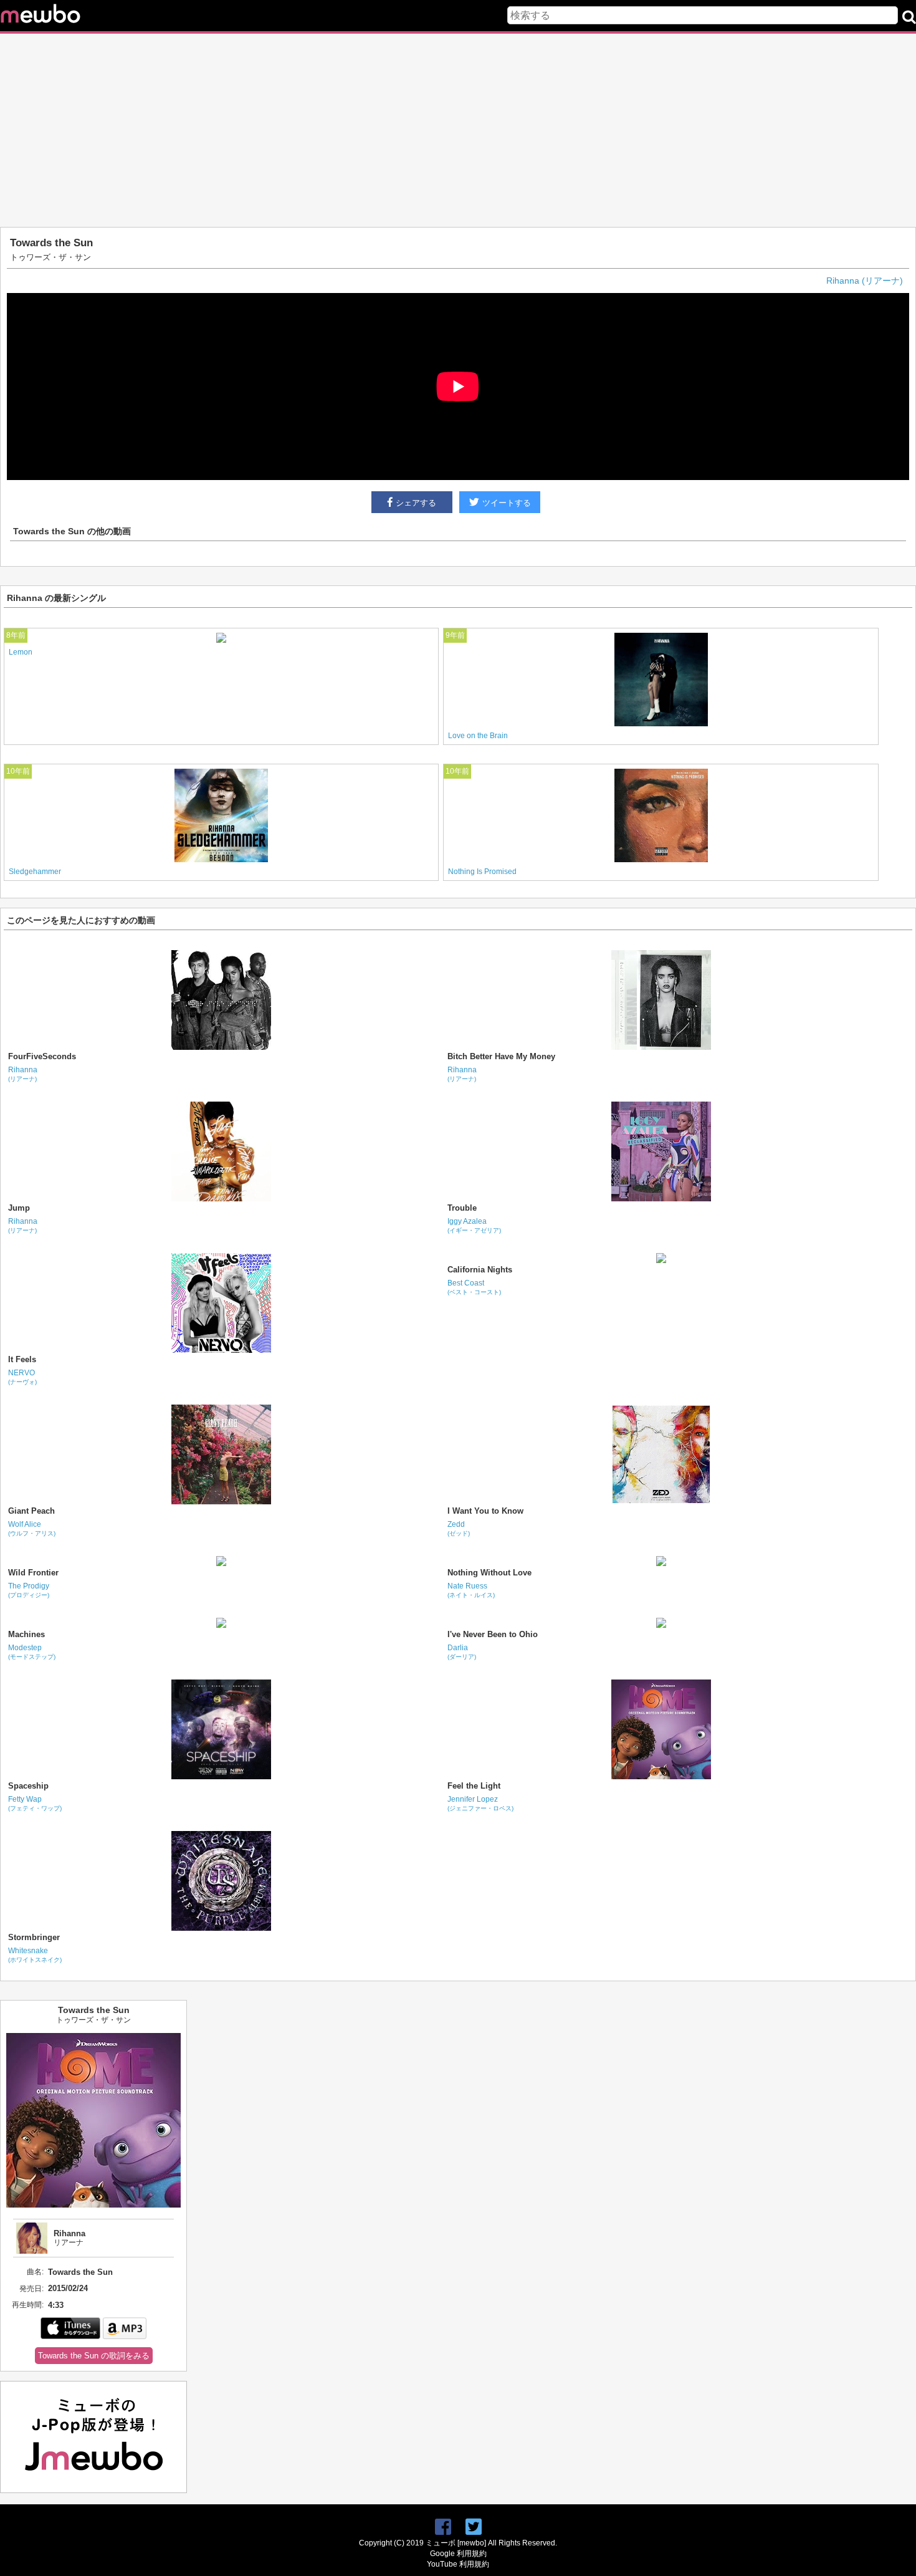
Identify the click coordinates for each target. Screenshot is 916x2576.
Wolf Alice (32, 1528)
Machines (26, 1634)
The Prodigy (29, 1590)
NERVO (22, 1377)
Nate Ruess (471, 1590)
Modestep (32, 1652)
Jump (19, 1208)
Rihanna (23, 1074)
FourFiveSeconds (42, 1056)
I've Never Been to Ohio (493, 1634)
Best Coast (474, 1287)
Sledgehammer (35, 872)
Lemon (21, 652)
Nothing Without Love (489, 1573)
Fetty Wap (35, 1803)
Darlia (462, 1652)
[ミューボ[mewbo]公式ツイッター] (474, 2527)
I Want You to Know (485, 1511)
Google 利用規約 (458, 2554)
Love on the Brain (478, 736)
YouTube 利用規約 (458, 2564)
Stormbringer (34, 1937)
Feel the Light (474, 1786)
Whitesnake (35, 1955)
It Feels (22, 1359)
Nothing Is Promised (482, 872)
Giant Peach (31, 1511)
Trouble (462, 1208)
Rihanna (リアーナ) (865, 281)
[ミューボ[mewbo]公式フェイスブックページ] (443, 2527)
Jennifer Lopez (480, 1803)
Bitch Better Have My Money (501, 1056)
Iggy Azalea (474, 1225)
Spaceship (28, 1786)
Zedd (459, 1528)
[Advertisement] (458, 130)
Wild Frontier (33, 1573)
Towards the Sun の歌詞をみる (94, 2356)
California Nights (480, 1270)
